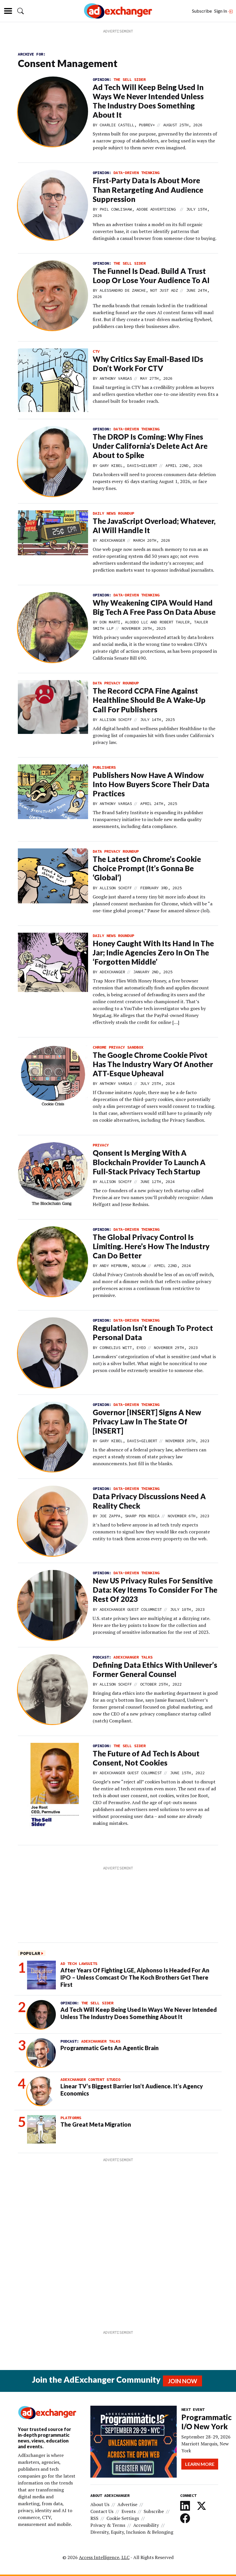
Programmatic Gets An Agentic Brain (110, 2048)
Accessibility (146, 2525)
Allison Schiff (116, 720)
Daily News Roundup (113, 513)
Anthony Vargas (116, 378)
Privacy (101, 1145)
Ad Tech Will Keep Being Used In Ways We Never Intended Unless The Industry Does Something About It (139, 2013)
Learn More (200, 2464)
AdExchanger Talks (133, 1657)
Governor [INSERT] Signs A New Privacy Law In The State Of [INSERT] (147, 1421)
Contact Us (102, 2511)
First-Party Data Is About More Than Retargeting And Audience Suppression (148, 190)
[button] (21, 11)
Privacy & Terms (108, 2525)
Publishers (104, 767)
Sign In (221, 11)
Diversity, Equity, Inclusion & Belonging (132, 2532)
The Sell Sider (130, 79)
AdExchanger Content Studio (90, 2079)
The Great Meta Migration (96, 2124)
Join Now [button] (182, 2381)
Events (129, 2511)
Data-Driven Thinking (136, 173)
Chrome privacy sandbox (118, 1047)
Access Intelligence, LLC (104, 2557)
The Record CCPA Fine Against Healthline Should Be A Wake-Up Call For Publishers (149, 700)
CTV (96, 351)
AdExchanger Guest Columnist (131, 1609)
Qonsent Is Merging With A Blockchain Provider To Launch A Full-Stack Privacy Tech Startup (149, 1162)
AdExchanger (112, 540)
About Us (100, 2504)
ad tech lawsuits (79, 1964)
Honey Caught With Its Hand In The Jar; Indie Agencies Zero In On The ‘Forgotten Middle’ (153, 953)
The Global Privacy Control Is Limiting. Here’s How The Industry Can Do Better (151, 1246)
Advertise (127, 2504)
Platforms (71, 2118)
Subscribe (202, 11)
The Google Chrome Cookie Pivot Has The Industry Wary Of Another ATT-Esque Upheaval (153, 1064)
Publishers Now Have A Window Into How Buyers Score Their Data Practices (151, 784)
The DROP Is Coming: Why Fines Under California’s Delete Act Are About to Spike (150, 446)
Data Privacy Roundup (116, 683)
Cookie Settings (123, 2518)
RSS (94, 2518)
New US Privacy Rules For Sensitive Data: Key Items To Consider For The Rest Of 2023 (155, 1590)
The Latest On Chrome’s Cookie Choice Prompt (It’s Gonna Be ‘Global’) (147, 868)
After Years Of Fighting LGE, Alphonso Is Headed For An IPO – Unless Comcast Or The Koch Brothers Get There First (135, 1977)
